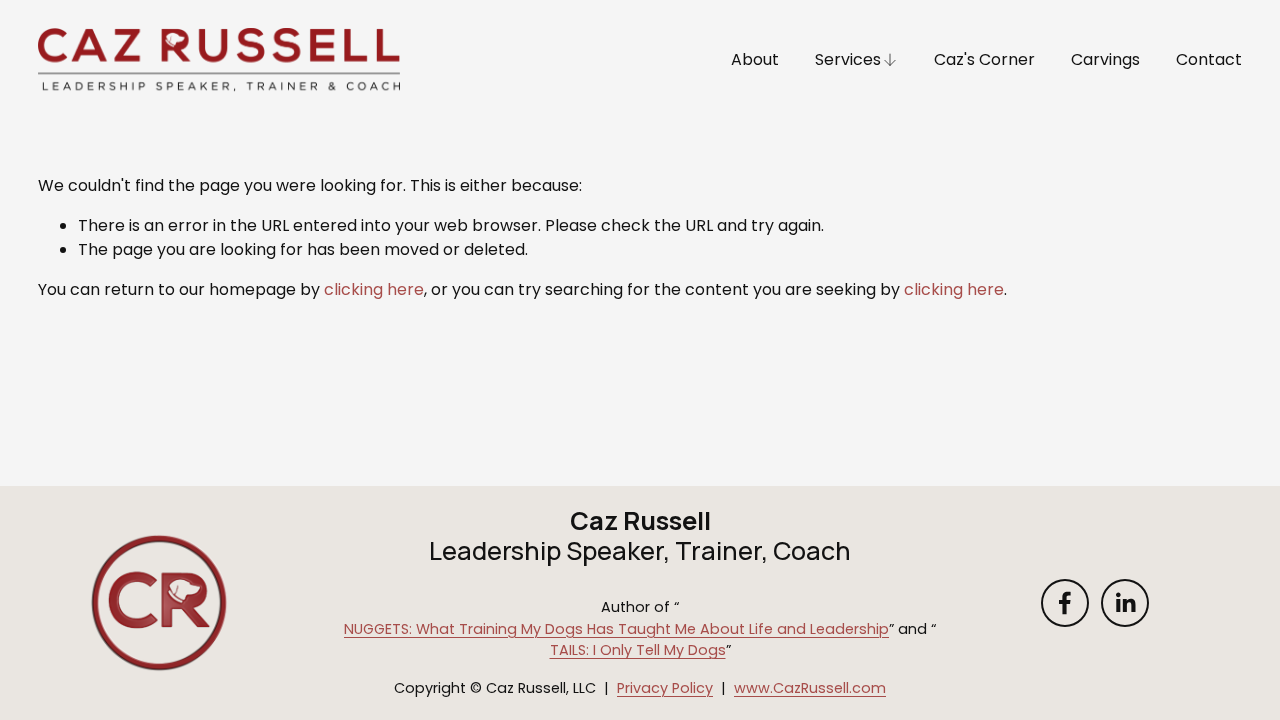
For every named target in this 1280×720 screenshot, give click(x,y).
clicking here (374, 289)
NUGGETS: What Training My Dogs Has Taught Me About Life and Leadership (616, 629)
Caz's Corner (984, 59)
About (755, 59)
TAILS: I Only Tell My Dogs (638, 650)
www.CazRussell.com (810, 688)
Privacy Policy (665, 688)
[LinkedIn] (1125, 603)
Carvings (1105, 59)
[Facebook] (1065, 603)
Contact (1209, 59)
